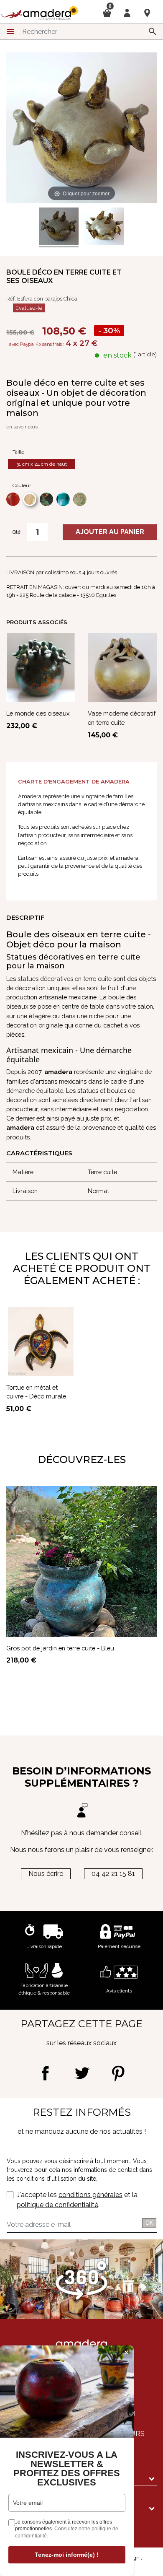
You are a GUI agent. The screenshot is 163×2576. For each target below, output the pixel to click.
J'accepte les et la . (77, 2200)
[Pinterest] (118, 2073)
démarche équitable (35, 1091)
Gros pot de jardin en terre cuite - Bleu (60, 1648)
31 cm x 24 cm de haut (42, 464)
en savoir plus (22, 427)
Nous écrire (46, 1874)
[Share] (45, 2073)
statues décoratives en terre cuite (65, 979)
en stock (117, 355)
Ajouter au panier (110, 532)
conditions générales (90, 2195)
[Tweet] (82, 2073)
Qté (17, 532)
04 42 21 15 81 (113, 1874)
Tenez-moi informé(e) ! (67, 2555)
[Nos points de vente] (147, 13)
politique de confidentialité (57, 2205)
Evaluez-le (29, 308)
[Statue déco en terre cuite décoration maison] (59, 227)
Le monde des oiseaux (38, 713)
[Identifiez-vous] (127, 12)
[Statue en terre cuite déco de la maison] (104, 227)
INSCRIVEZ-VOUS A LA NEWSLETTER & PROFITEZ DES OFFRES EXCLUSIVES (67, 2469)
